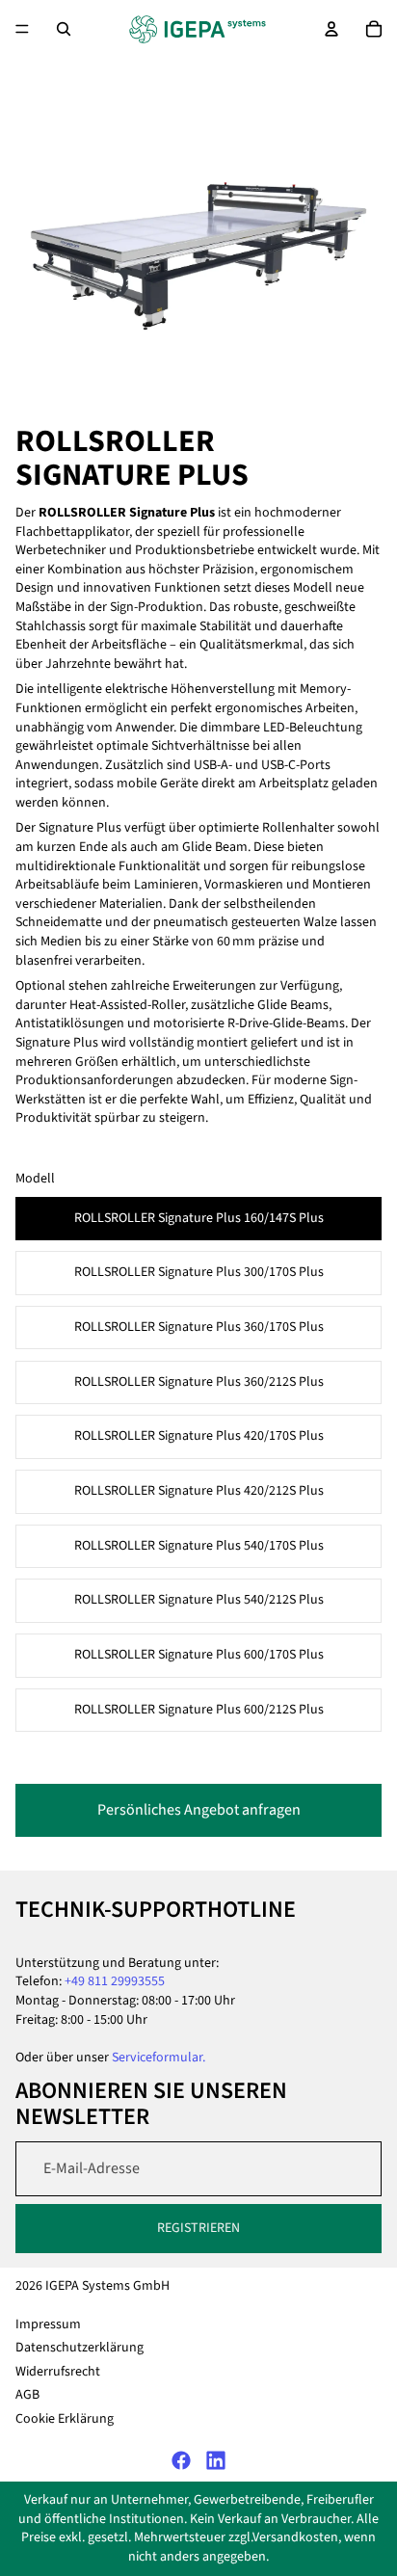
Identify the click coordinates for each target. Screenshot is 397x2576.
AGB (27, 2396)
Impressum (48, 2324)
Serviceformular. (159, 2058)
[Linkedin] (216, 2460)
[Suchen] (64, 29)
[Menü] (22, 29)
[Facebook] (181, 2460)
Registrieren (198, 2228)
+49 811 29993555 (115, 1981)
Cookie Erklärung (65, 2419)
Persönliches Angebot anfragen (199, 1810)
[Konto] (331, 29)
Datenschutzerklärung (79, 2348)
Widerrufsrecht (58, 2372)
